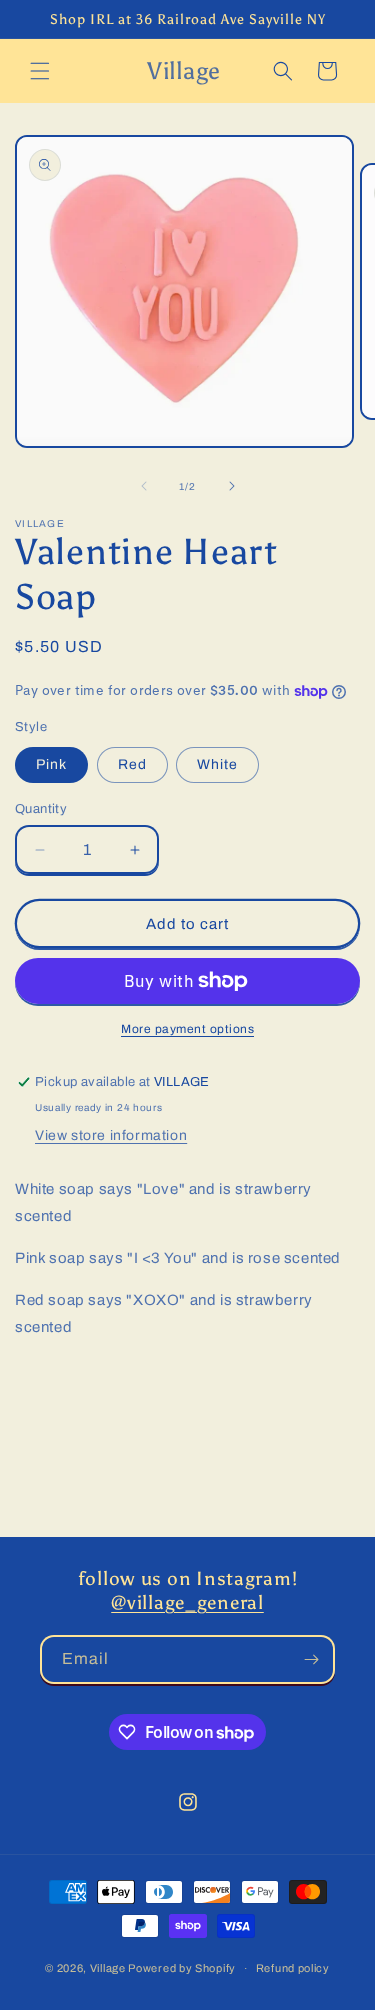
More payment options (187, 1029)
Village (108, 1968)
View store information (111, 1135)
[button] (40, 71)
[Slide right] (232, 486)
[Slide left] (144, 486)
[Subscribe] (311, 1659)
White (217, 764)
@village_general (187, 1602)
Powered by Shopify (182, 1968)
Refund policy (293, 1968)
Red (132, 764)
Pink (51, 764)
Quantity (41, 809)
